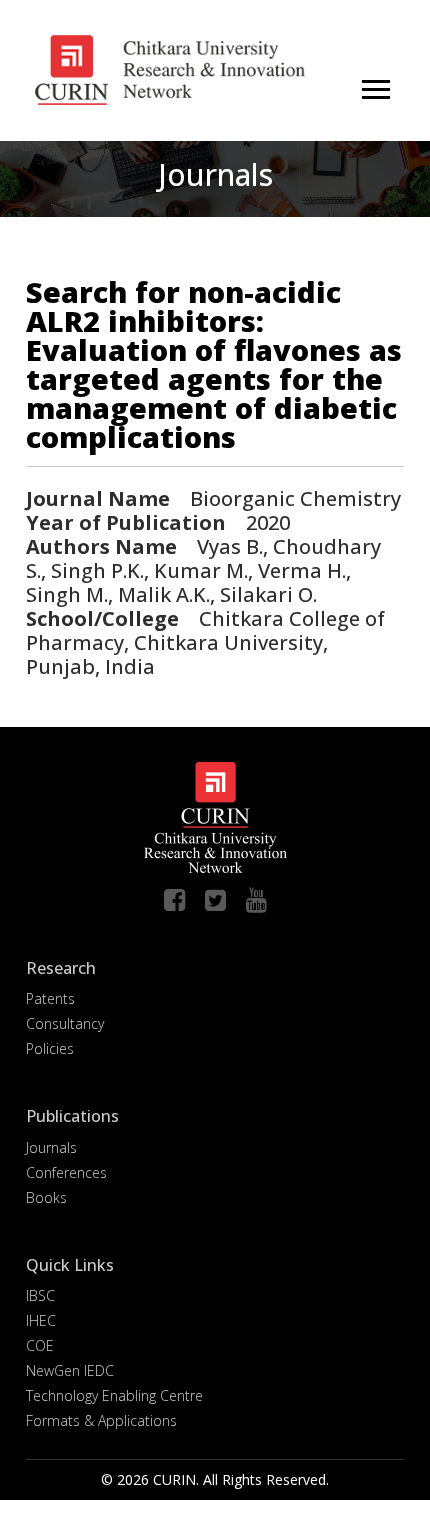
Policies (50, 1048)
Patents (50, 998)
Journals (51, 1147)
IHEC (41, 1320)
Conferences (66, 1172)
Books (46, 1197)
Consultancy (65, 1023)
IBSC (40, 1295)
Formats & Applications (101, 1420)
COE (40, 1345)
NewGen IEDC (70, 1370)
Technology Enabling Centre (114, 1395)
